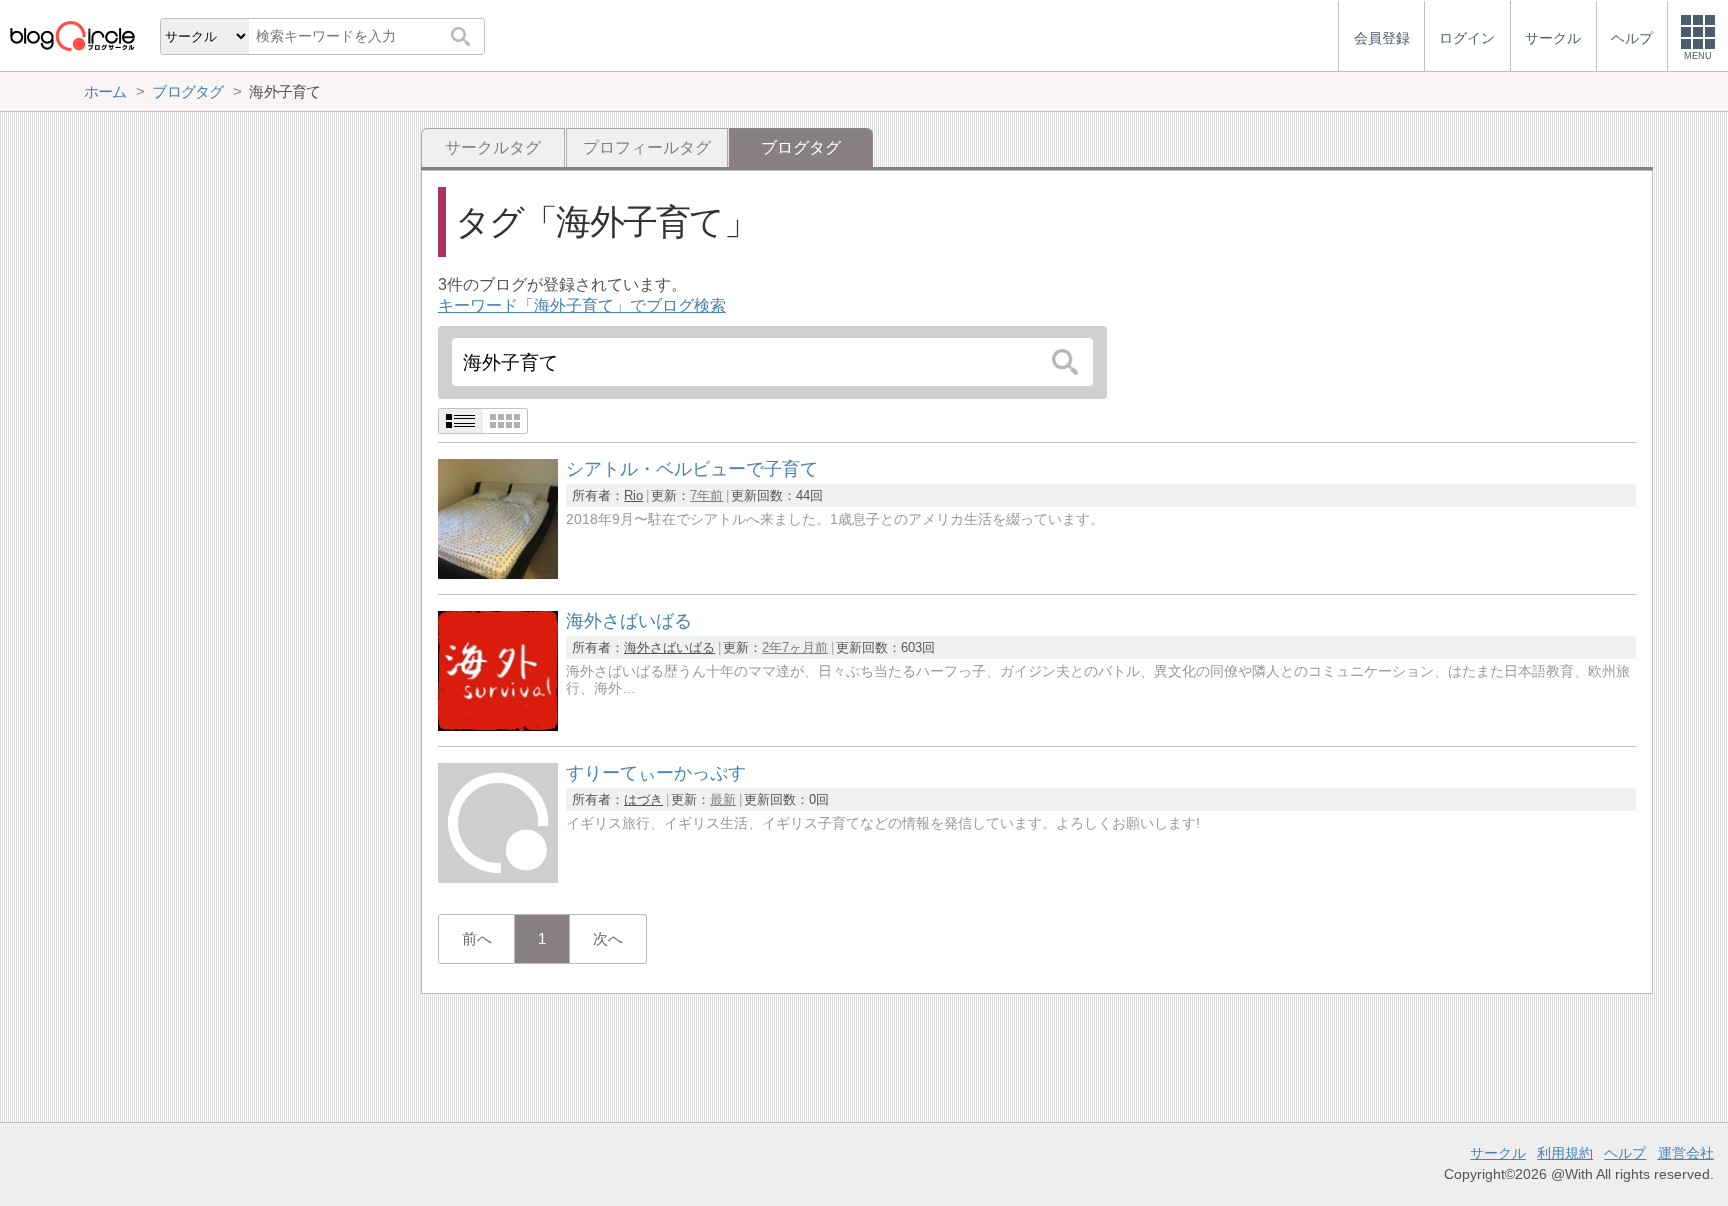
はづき (643, 799)
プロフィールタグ (647, 147)
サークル (1498, 1153)
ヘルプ (1625, 1153)
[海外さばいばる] (498, 725)
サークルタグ (493, 147)
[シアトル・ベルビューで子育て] (498, 573)
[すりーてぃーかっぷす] (498, 877)
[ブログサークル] (72, 35)
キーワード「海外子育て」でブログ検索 (582, 305)
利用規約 (1565, 1153)
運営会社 (1686, 1153)
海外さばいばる (669, 647)
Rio (633, 495)
